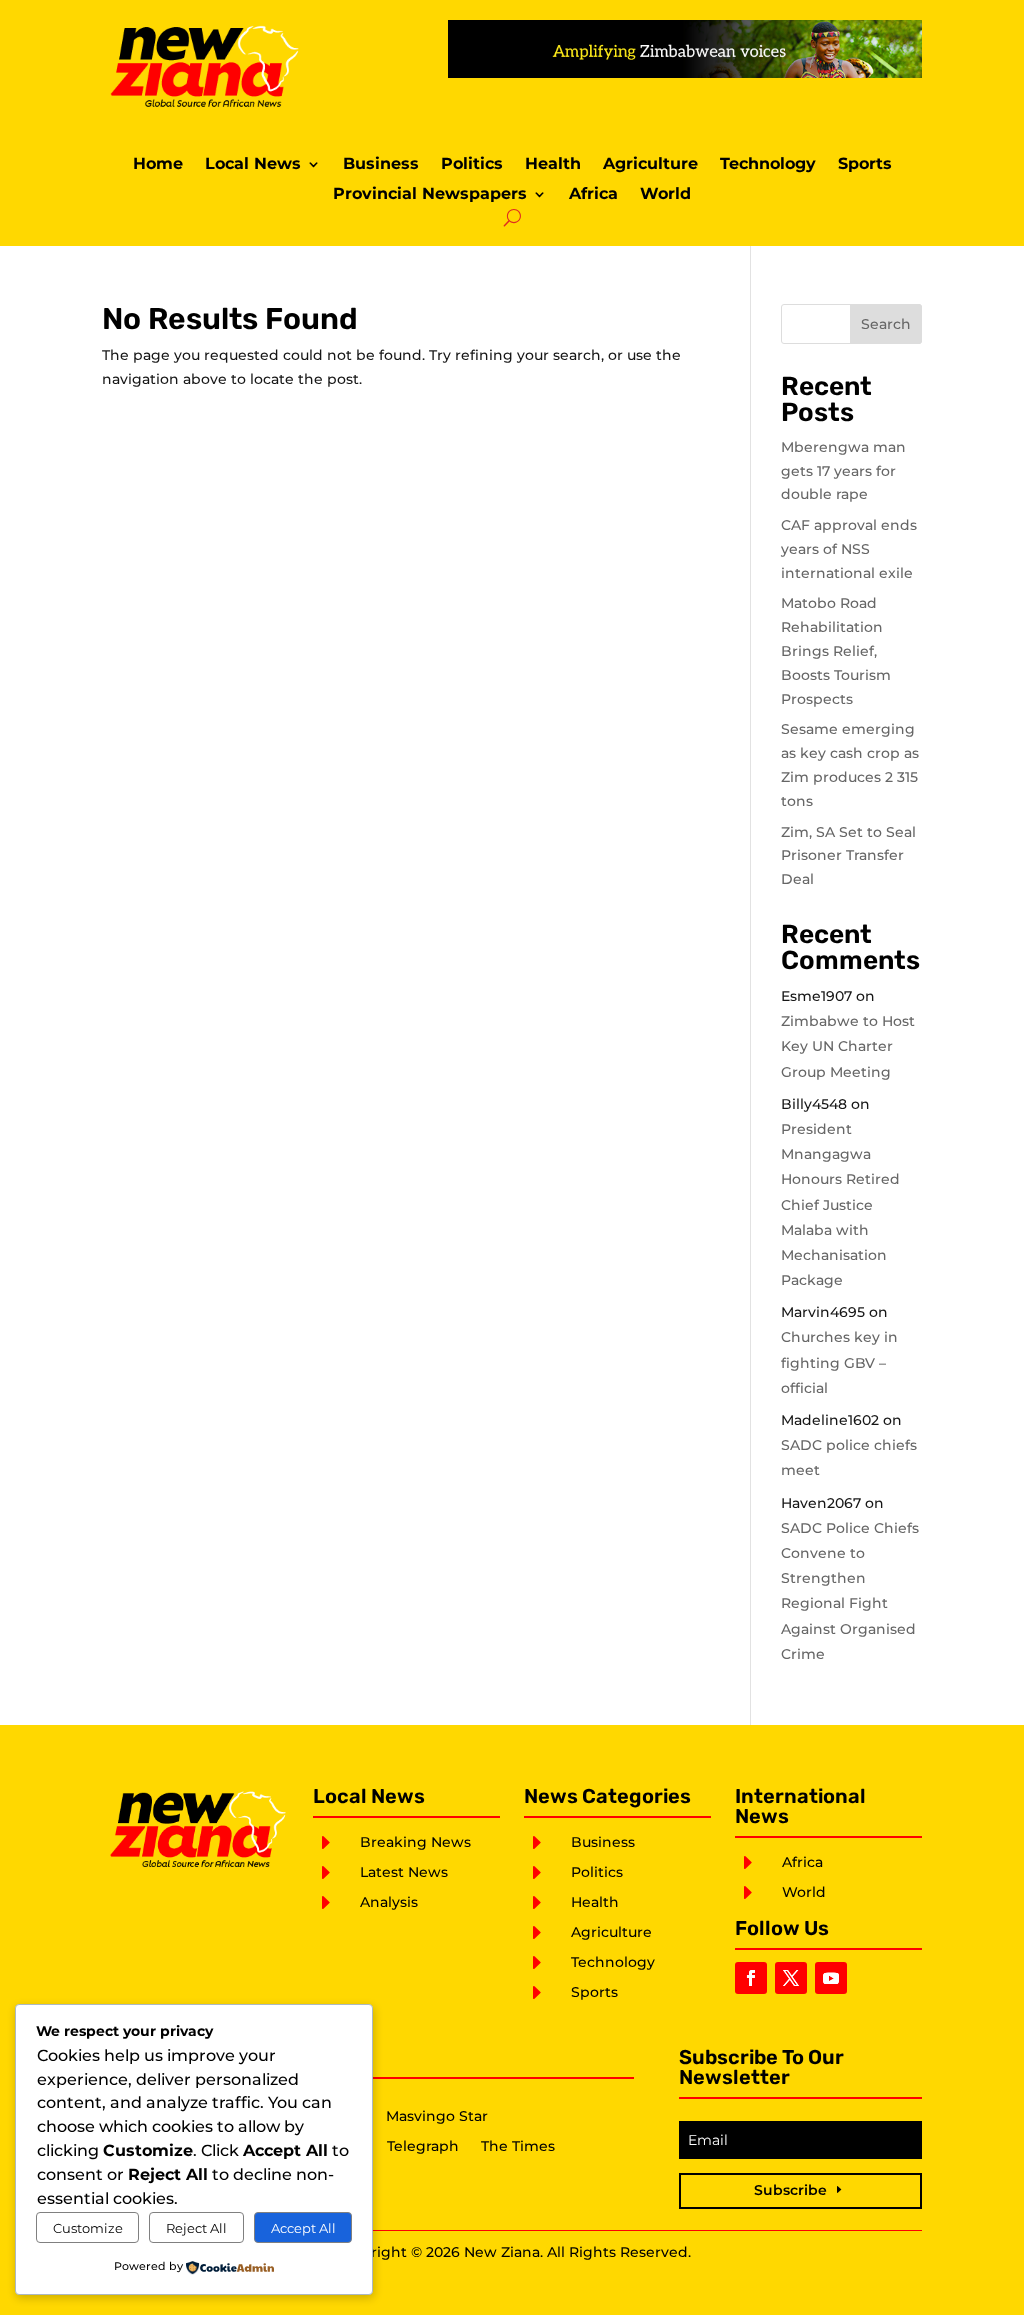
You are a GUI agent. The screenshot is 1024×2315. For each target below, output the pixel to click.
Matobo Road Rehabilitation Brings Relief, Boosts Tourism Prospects (836, 650)
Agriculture (650, 165)
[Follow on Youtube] (831, 1978)
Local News (253, 165)
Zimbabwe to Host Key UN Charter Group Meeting (848, 1046)
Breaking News (415, 1842)
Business (381, 165)
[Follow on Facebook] (751, 1978)
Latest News (404, 1872)
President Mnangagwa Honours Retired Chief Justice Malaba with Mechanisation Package (840, 1204)
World (665, 195)
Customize (88, 2228)
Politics (472, 165)
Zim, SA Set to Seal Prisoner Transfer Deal (848, 856)
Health (553, 165)
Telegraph (423, 2147)
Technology (768, 165)
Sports (865, 165)
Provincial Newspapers (430, 195)
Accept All (303, 2228)
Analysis (389, 1902)
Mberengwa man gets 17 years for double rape (843, 471)
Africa (593, 195)
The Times (518, 2147)
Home (158, 165)
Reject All (196, 2228)
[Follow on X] (791, 1978)
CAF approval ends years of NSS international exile (849, 549)
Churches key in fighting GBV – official (839, 1362)
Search (886, 324)
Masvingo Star (437, 2117)
